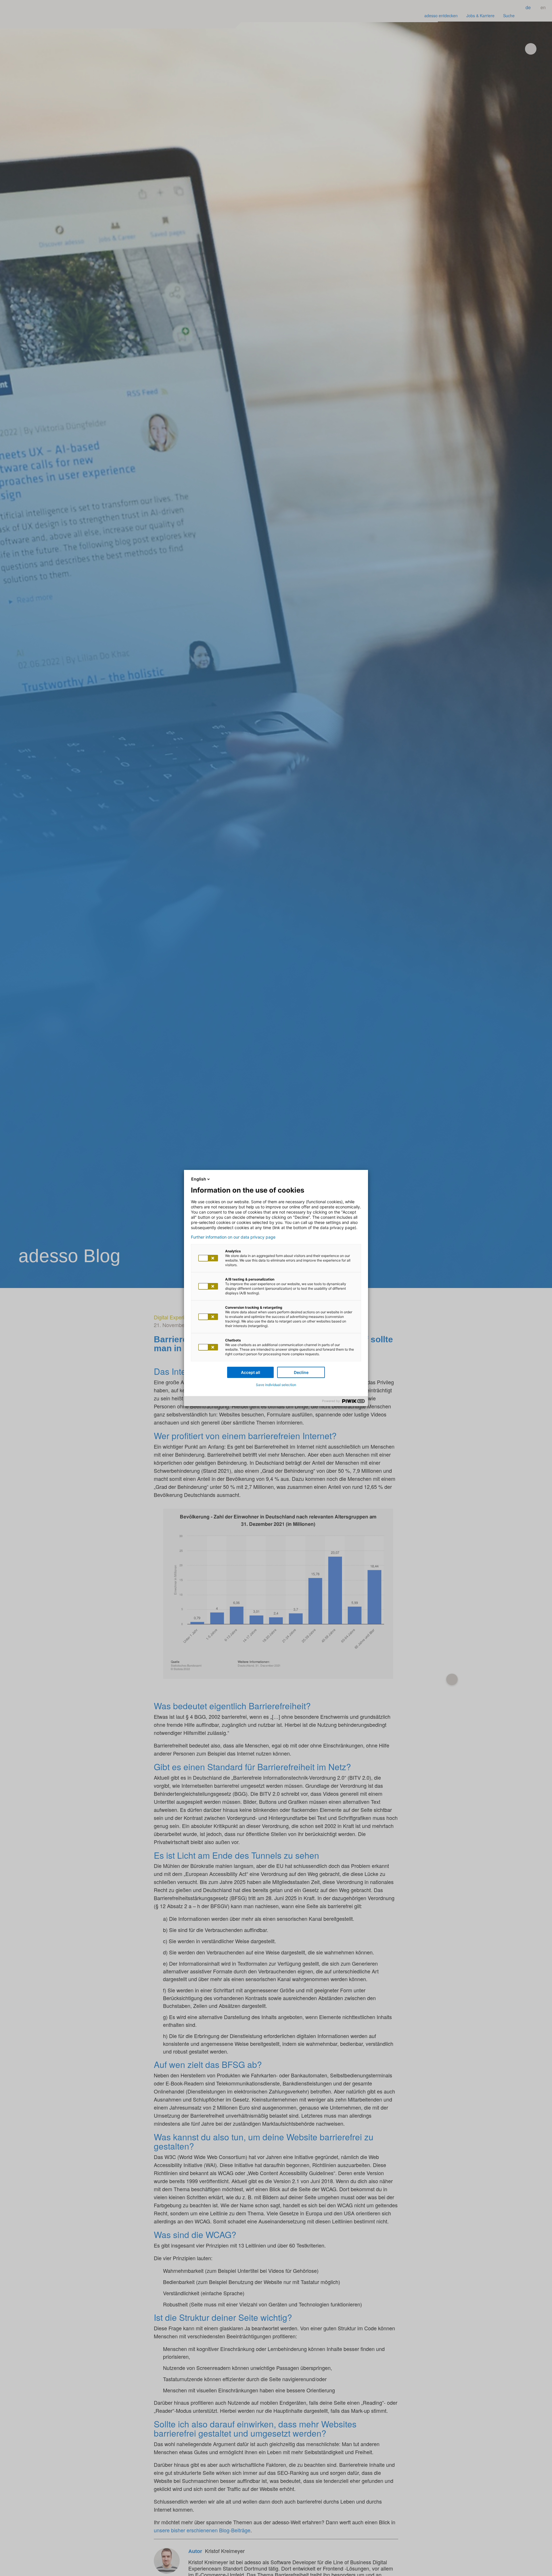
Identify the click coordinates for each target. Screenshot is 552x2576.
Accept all (251, 1372)
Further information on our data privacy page (233, 1237)
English (199, 1179)
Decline (301, 1372)
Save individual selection (276, 1385)
